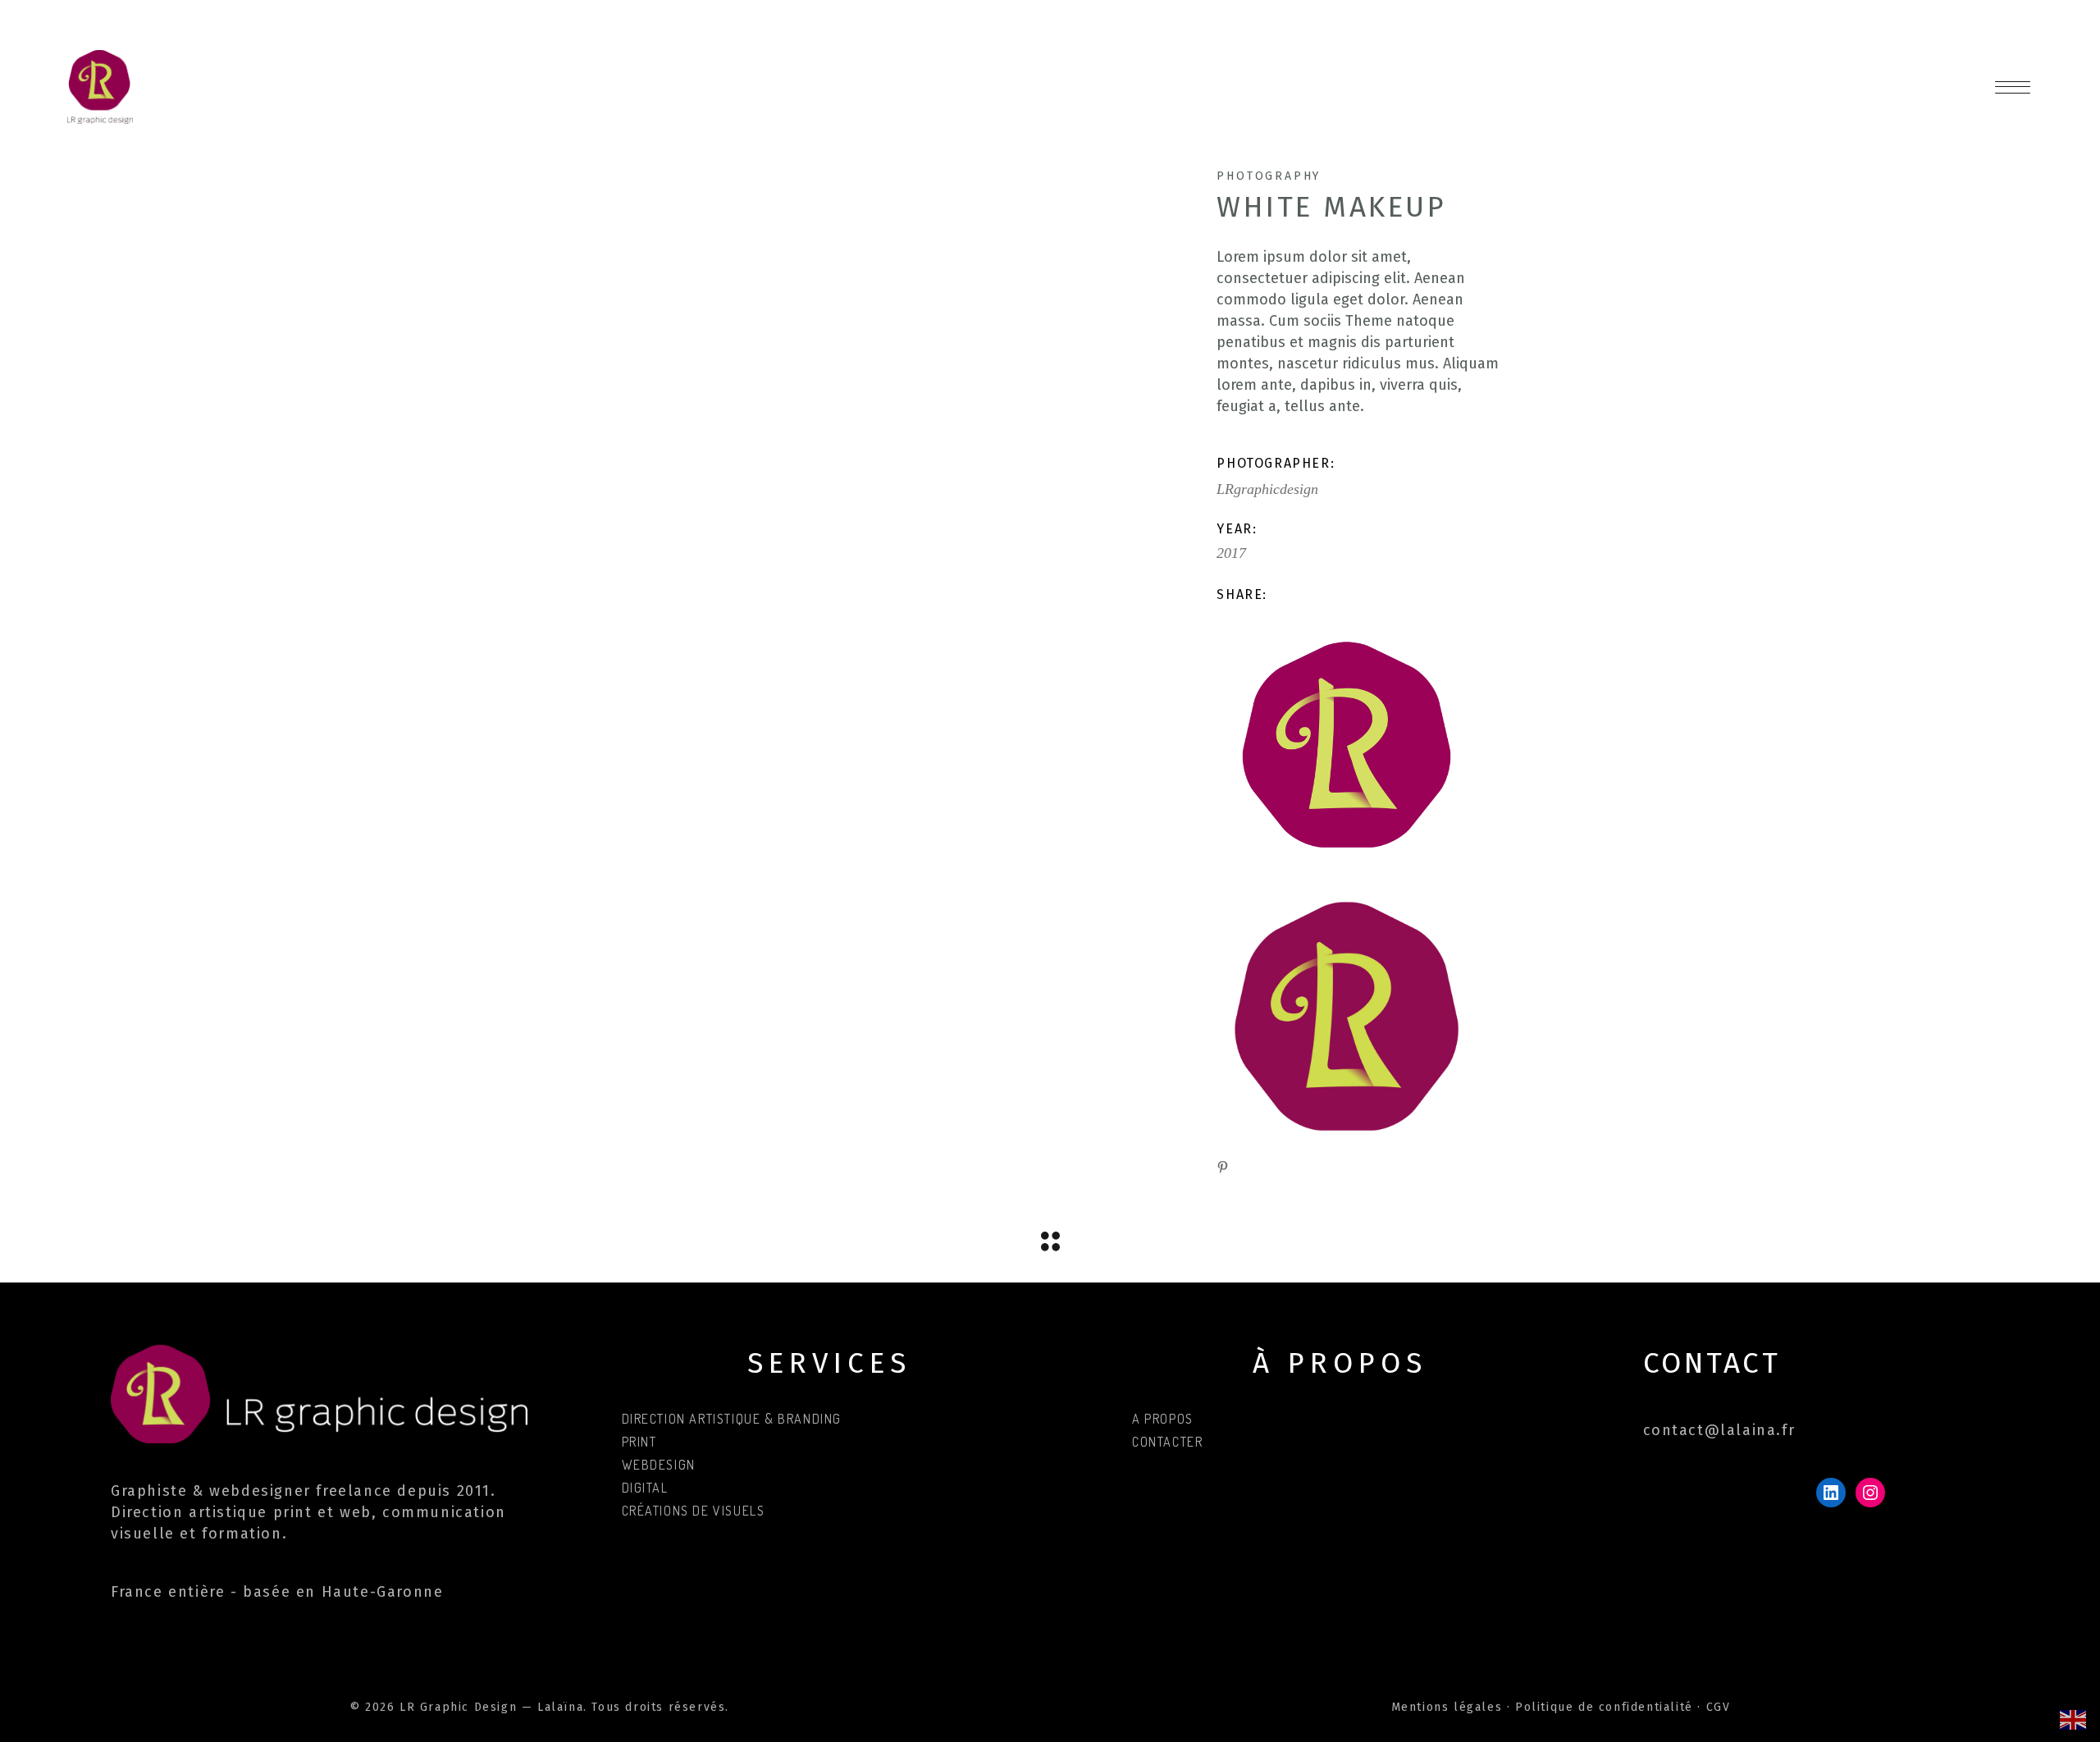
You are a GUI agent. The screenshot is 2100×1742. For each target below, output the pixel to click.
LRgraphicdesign (1267, 489)
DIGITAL (645, 1488)
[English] (2074, 1719)
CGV (1719, 1707)
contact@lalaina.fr (1719, 1430)
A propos (1163, 1419)
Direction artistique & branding (732, 1419)
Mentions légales (1447, 1707)
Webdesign (659, 1465)
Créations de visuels (694, 1511)
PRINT (639, 1442)
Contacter (1167, 1442)
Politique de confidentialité (1604, 1707)
